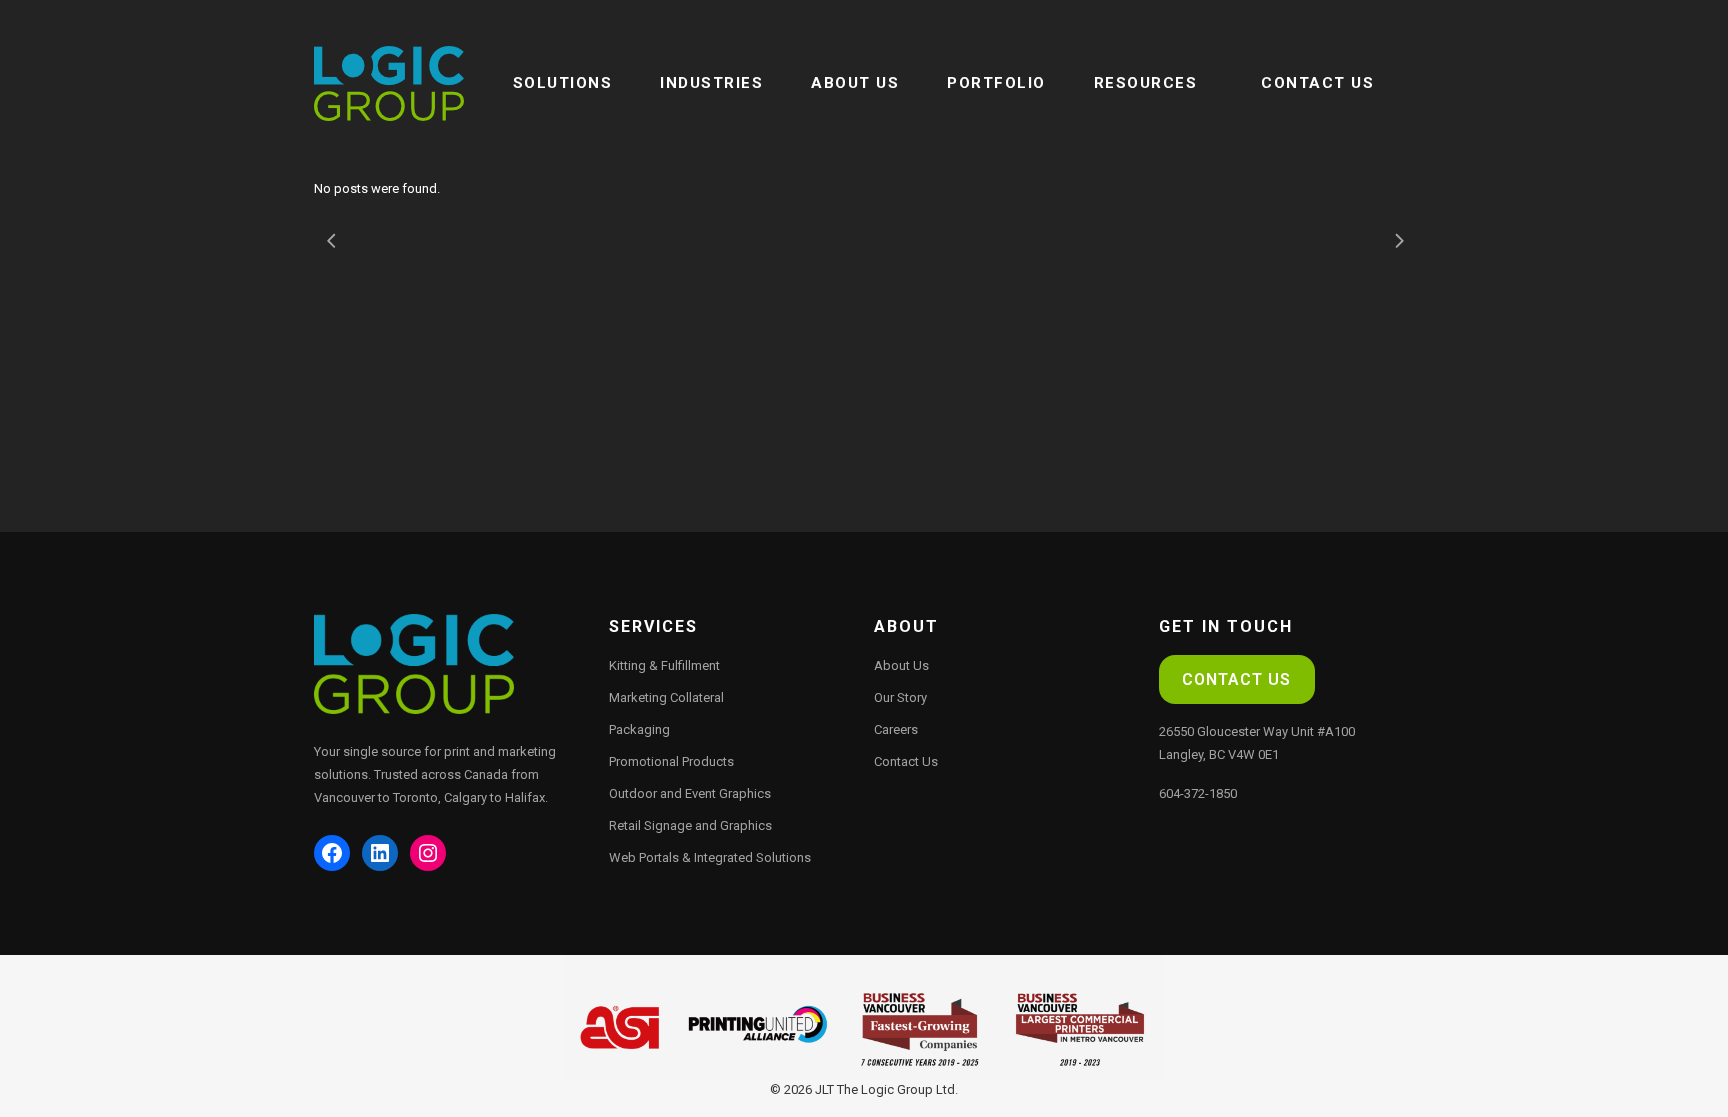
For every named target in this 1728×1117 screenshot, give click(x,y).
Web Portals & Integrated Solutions (710, 857)
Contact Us (906, 761)
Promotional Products (671, 761)
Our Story (900, 697)
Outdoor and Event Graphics (690, 793)
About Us (901, 665)
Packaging (639, 729)
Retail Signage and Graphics (690, 825)
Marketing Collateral (666, 697)
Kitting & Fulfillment (664, 665)
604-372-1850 (1198, 793)
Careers (896, 729)
